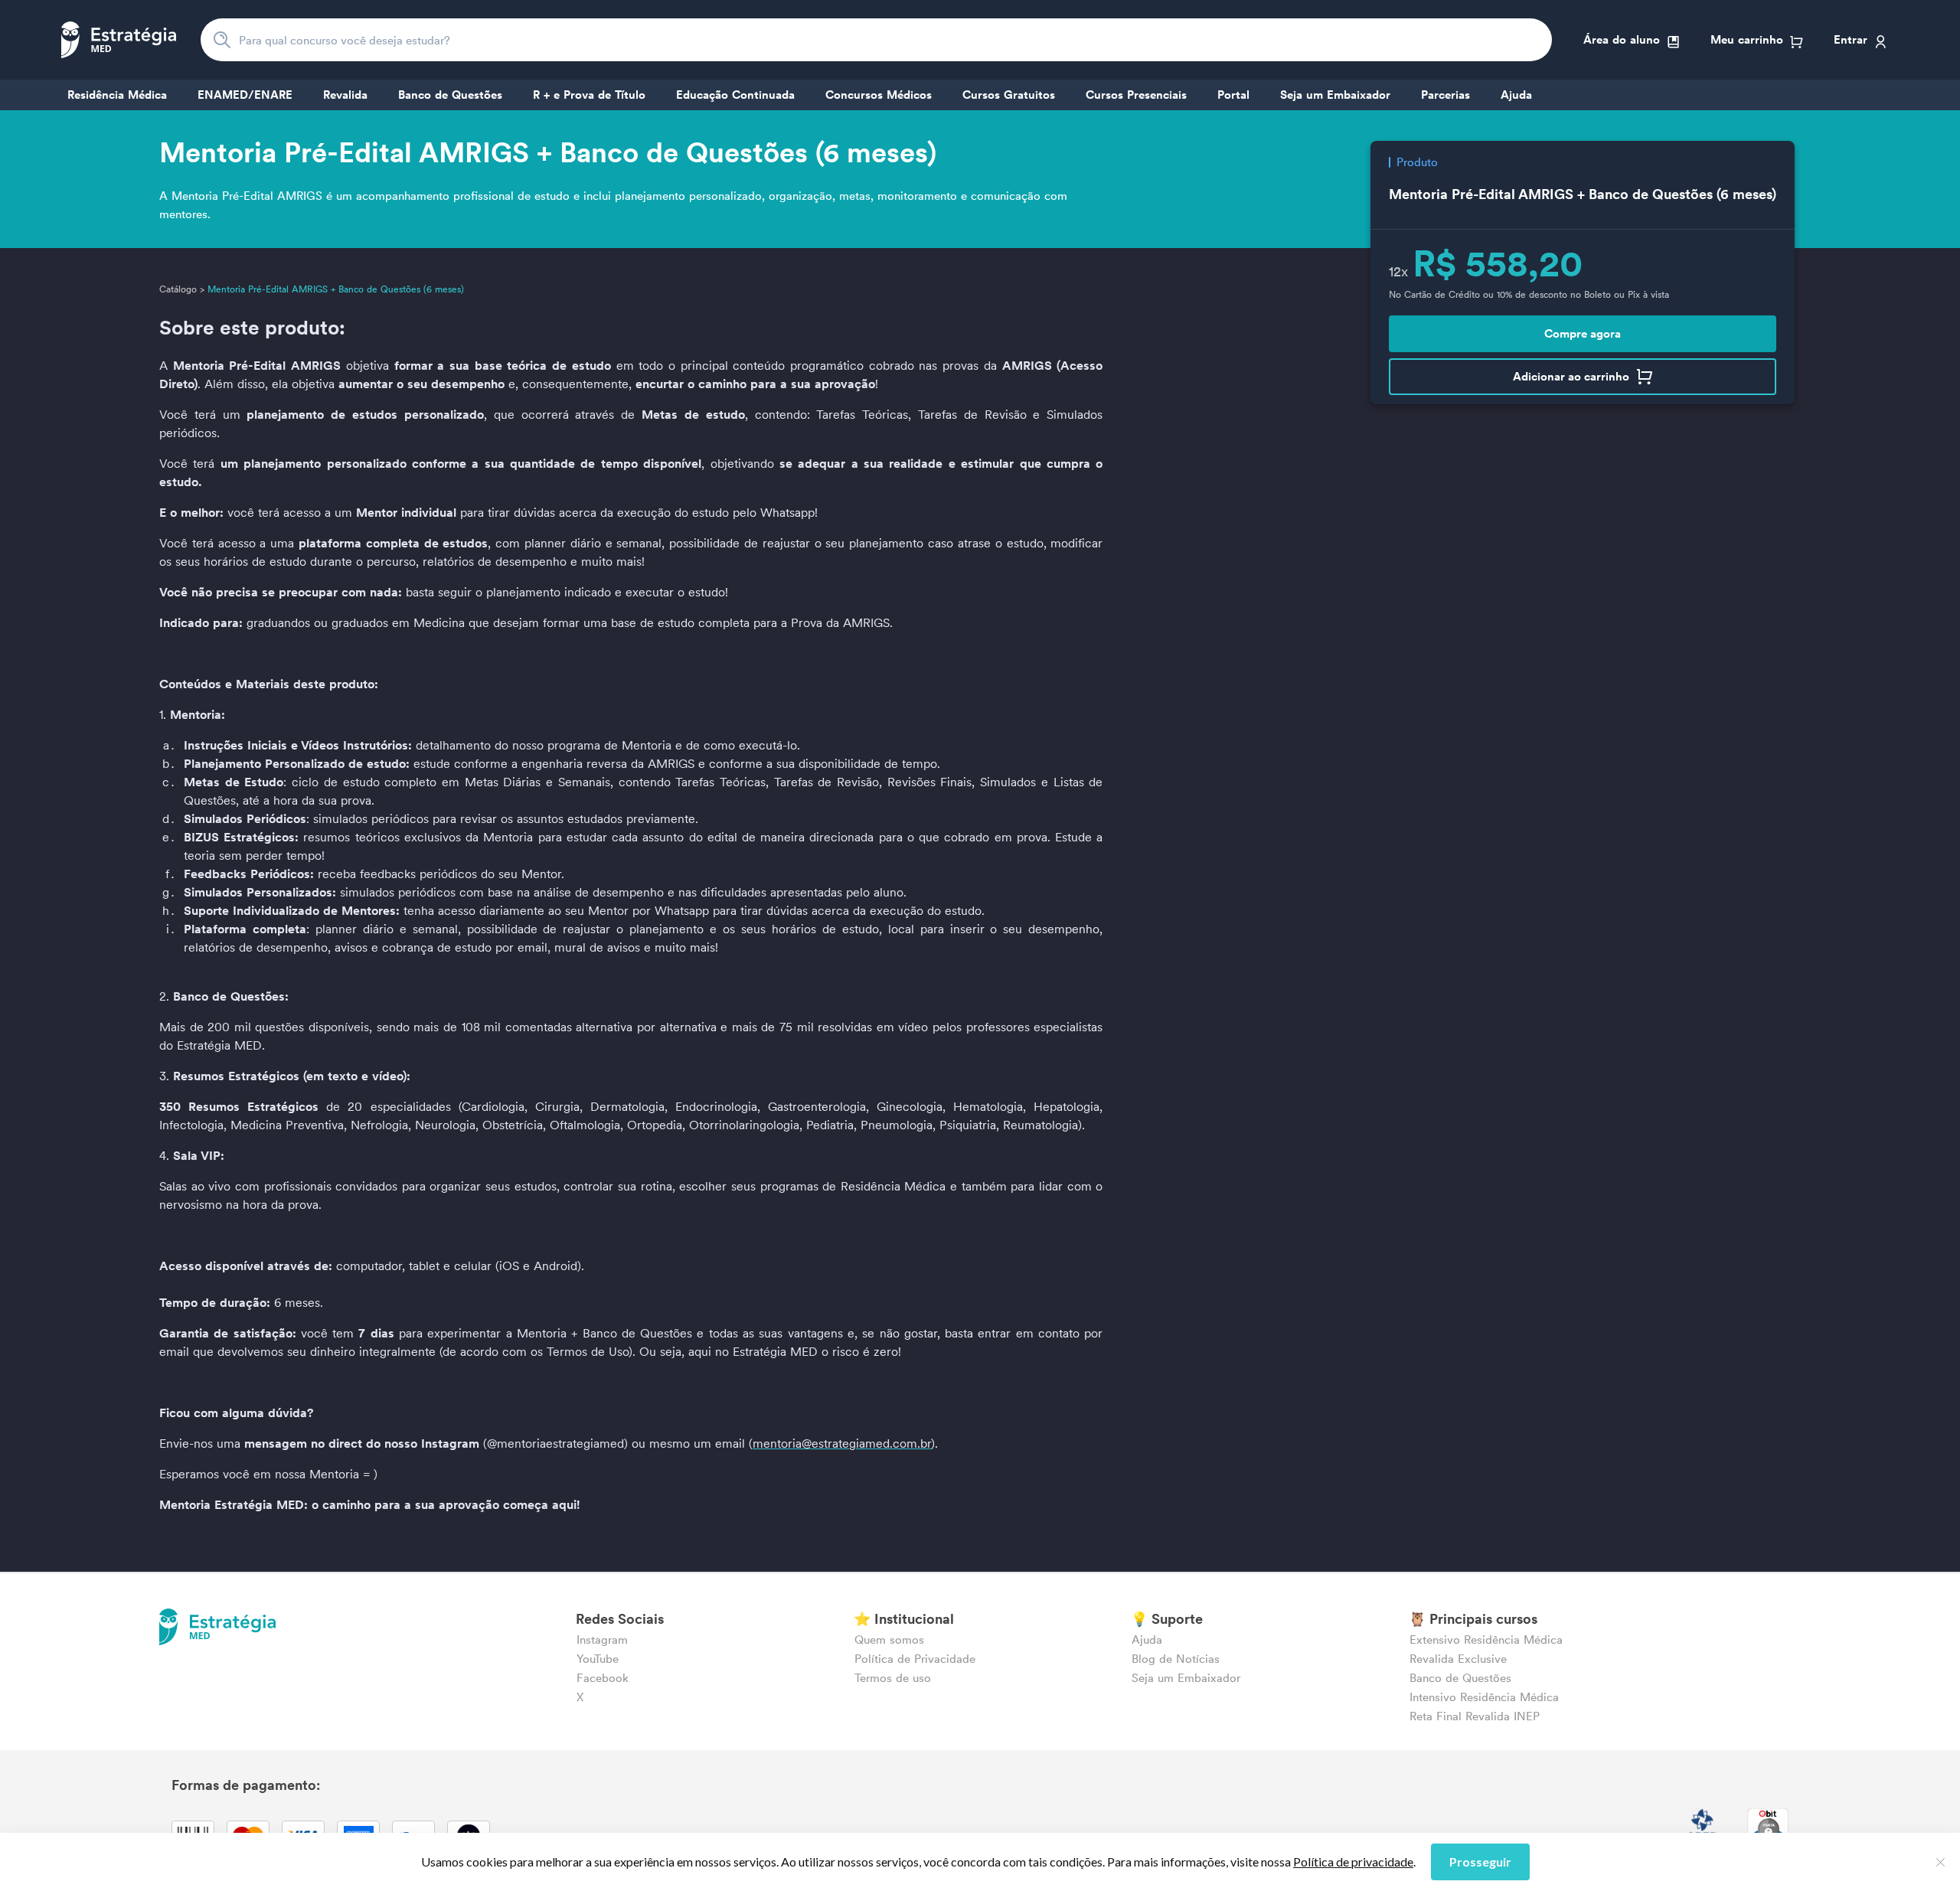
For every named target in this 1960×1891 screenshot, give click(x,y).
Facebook (603, 1678)
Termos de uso (893, 1678)
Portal (1233, 95)
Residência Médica (117, 95)
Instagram (602, 1640)
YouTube (598, 1659)
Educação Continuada (735, 95)
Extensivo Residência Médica (1486, 1640)
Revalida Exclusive (1458, 1659)
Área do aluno (1622, 39)
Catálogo (178, 289)
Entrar (1851, 39)
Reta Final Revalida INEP (1475, 1716)
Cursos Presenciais (1136, 95)
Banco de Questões (450, 95)
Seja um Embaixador (1335, 95)
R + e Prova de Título (589, 95)
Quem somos (889, 1640)
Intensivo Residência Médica (1484, 1697)
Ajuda (1516, 95)
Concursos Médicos (879, 95)
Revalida (345, 95)
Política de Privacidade (915, 1659)
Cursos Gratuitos (1009, 95)
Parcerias (1445, 95)
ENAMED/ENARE (245, 95)
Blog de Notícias (1176, 1659)
